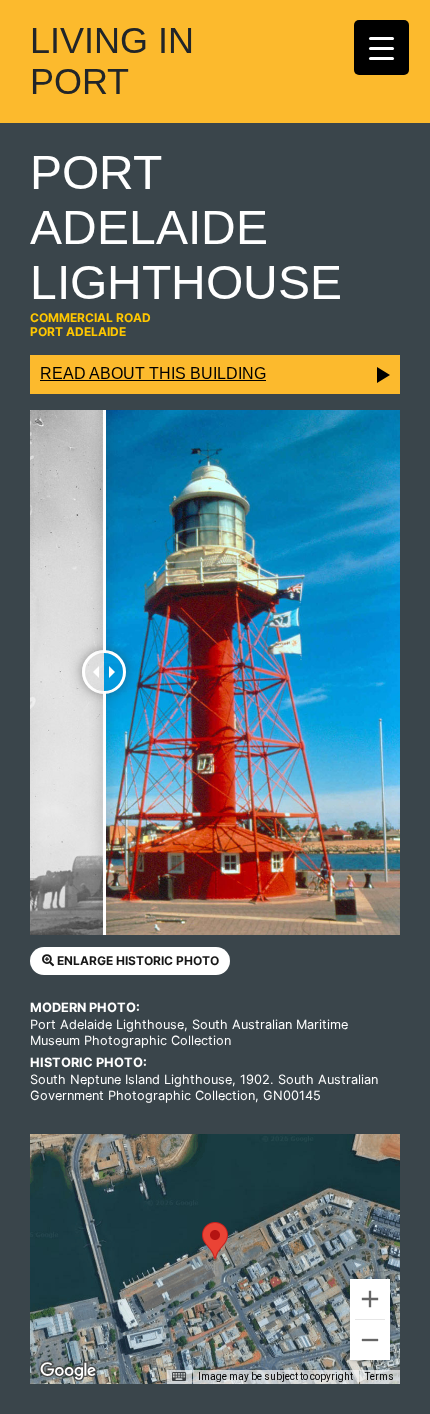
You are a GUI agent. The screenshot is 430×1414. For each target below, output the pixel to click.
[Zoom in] (370, 1299)
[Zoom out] (370, 1340)
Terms (379, 1376)
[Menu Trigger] (381, 47)
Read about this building (153, 373)
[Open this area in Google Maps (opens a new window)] (68, 1371)
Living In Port (112, 61)
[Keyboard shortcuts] (179, 1377)
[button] (215, 1240)
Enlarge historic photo (136, 960)
